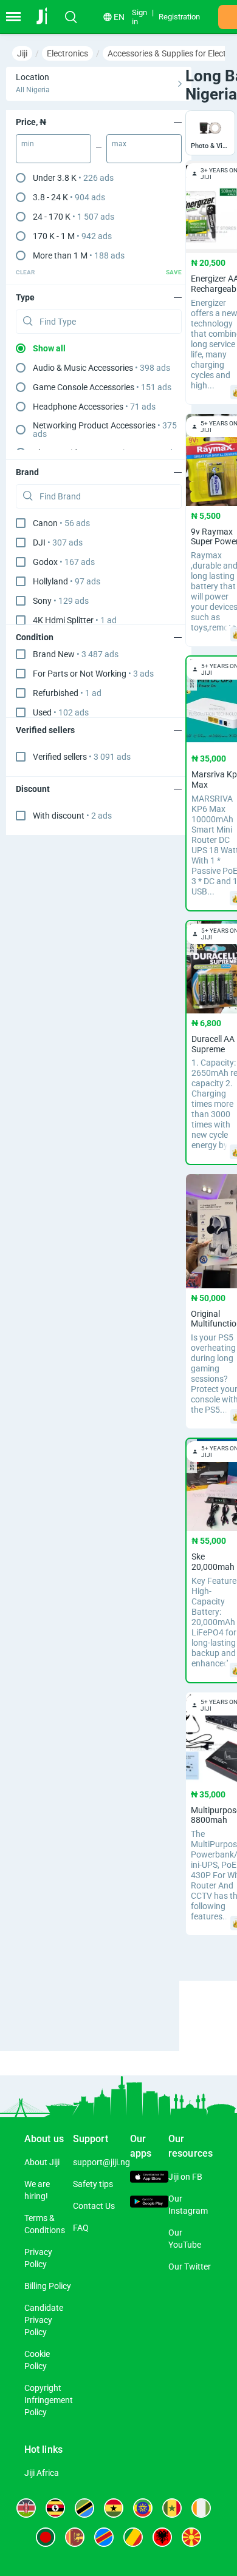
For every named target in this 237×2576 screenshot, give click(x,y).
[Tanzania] (84, 2508)
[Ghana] (114, 2508)
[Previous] (181, 2005)
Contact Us (94, 2206)
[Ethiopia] (143, 2508)
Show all (49, 348)
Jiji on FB (185, 2177)
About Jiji (42, 2162)
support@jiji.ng (101, 2162)
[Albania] (162, 2537)
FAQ (81, 2228)
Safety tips (93, 2184)
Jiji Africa (42, 2473)
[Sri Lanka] (75, 2537)
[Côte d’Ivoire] (201, 2508)
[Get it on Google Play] (149, 2203)
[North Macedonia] (191, 2537)
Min (28, 144)
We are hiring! (37, 2190)
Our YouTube (185, 2239)
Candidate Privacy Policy (44, 2320)
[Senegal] (172, 2508)
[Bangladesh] (46, 2537)
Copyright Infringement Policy (49, 2400)
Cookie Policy (37, 2360)
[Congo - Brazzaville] (133, 2537)
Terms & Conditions (45, 2224)
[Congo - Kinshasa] (104, 2537)
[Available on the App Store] (149, 2179)
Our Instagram (188, 2205)
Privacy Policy (38, 2258)
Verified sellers (82, 757)
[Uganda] (55, 2508)
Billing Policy (48, 2286)
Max (119, 144)
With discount (72, 816)
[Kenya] (26, 2508)
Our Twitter (190, 2267)
